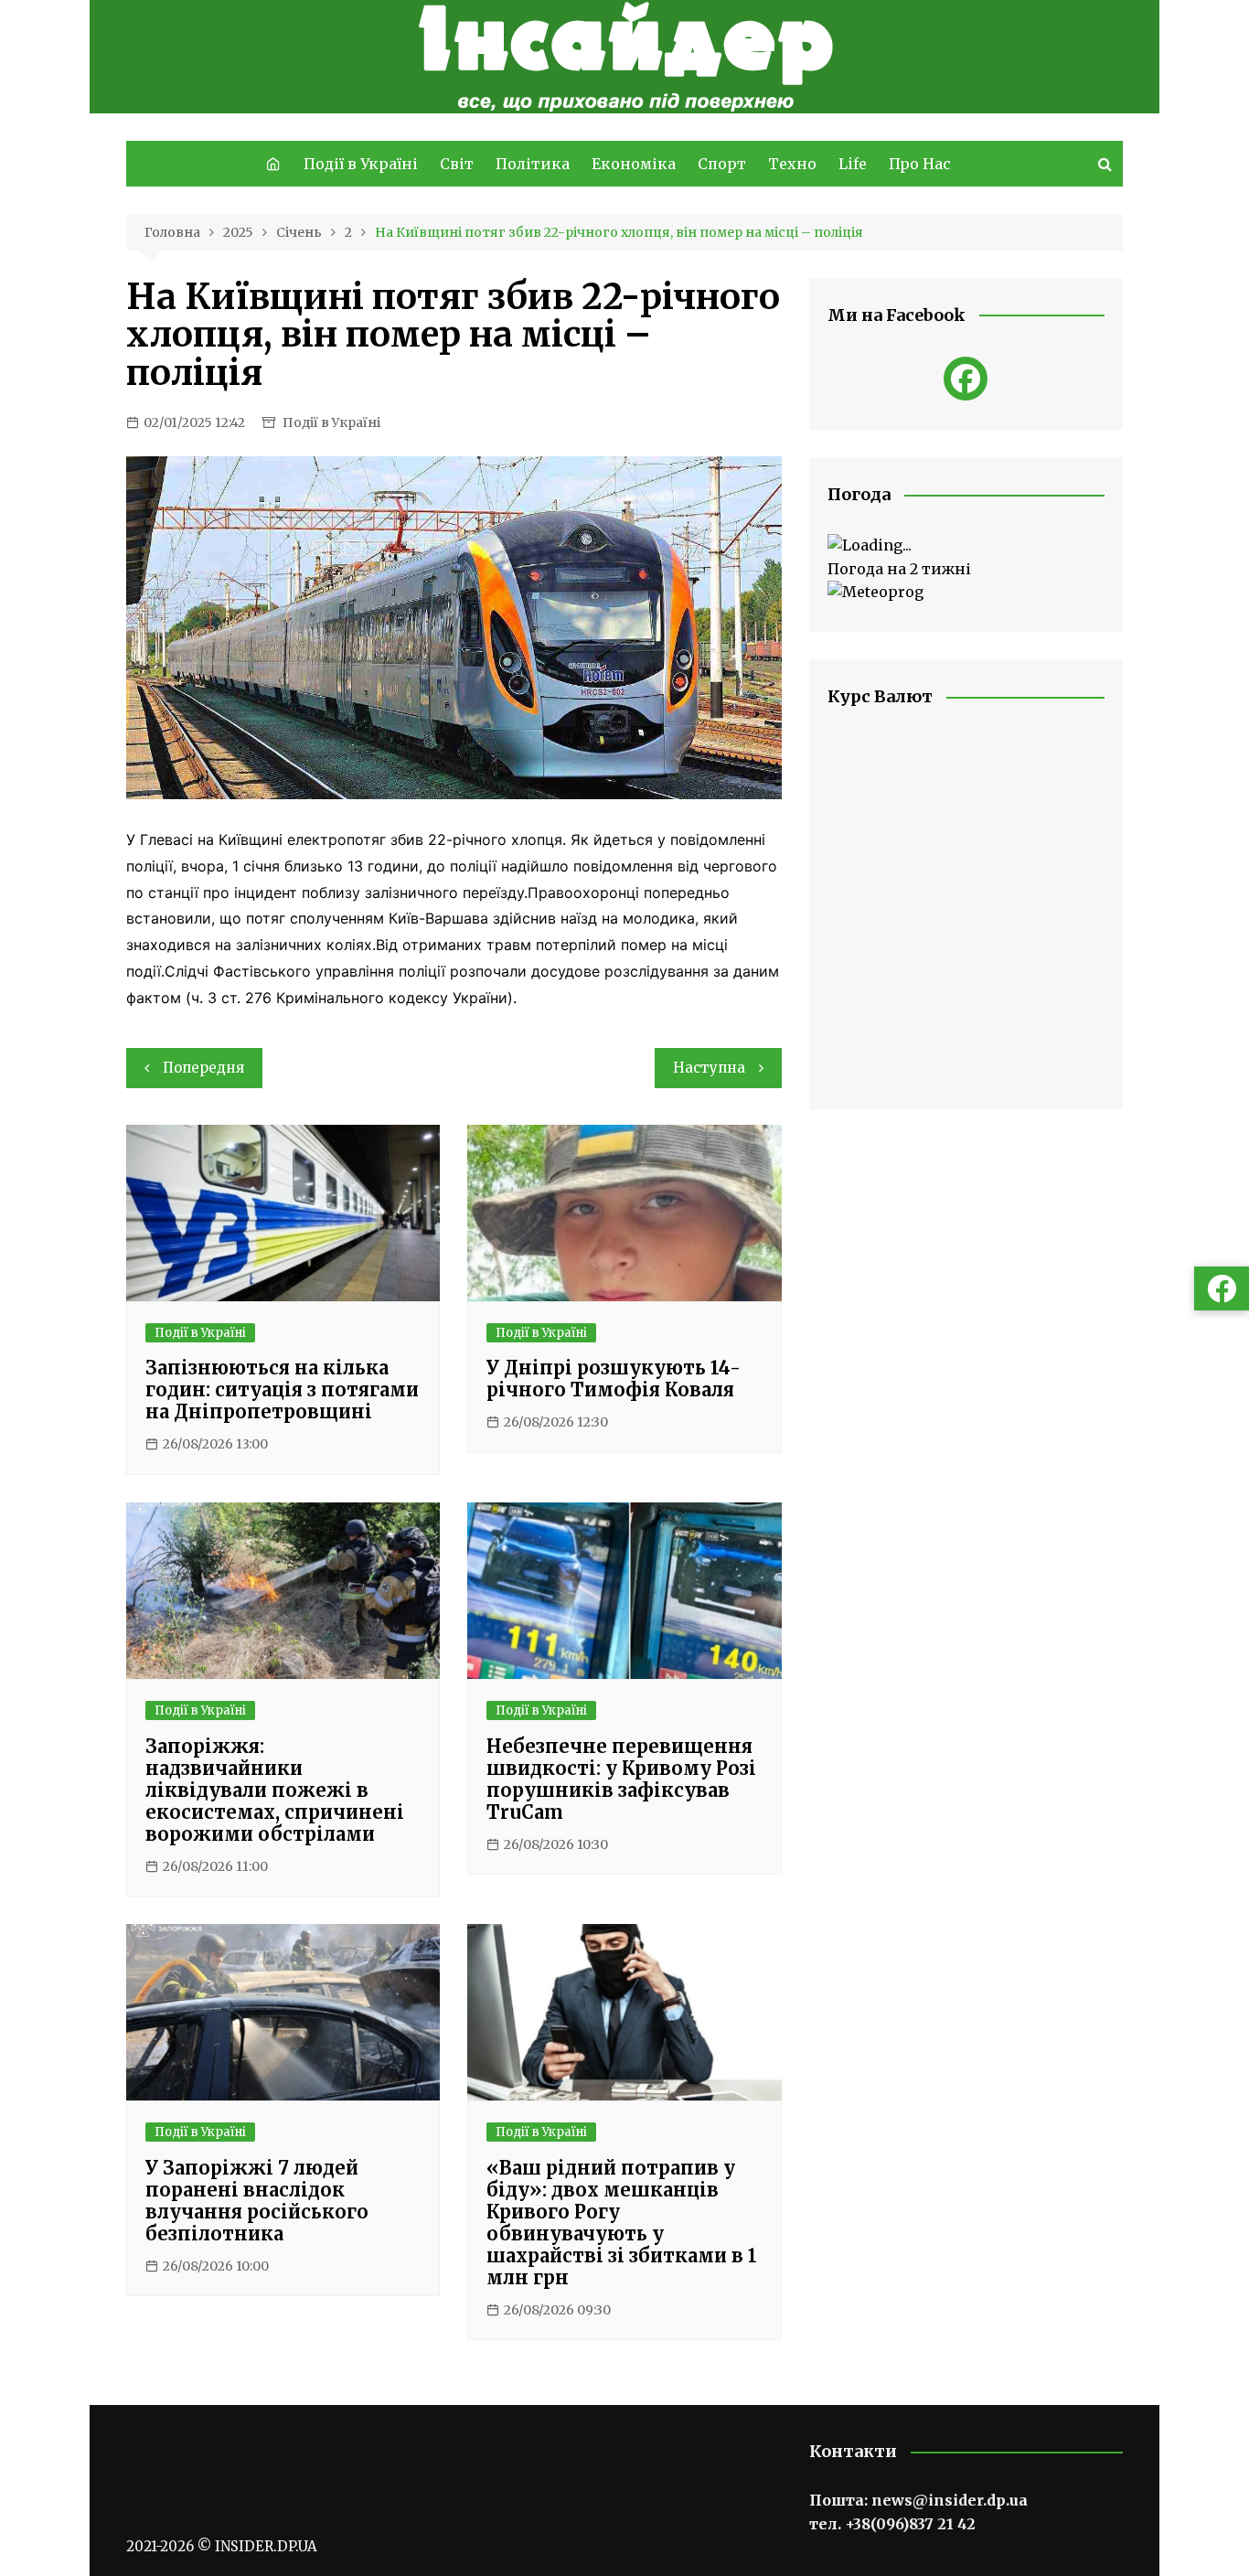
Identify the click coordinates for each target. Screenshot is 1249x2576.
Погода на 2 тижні (899, 569)
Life (853, 164)
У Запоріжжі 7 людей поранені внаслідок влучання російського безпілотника (257, 2201)
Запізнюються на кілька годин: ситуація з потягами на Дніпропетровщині (282, 1390)
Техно (792, 164)
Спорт (722, 164)
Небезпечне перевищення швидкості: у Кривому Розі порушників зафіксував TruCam (621, 1779)
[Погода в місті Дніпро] (966, 546)
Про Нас (920, 164)
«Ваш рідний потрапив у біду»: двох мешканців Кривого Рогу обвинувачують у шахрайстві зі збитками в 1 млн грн (622, 2223)
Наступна (709, 1068)
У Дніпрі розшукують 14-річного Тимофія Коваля (614, 1379)
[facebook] (966, 379)
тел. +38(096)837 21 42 (892, 2524)
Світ (457, 164)
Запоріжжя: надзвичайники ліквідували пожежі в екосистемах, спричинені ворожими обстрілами (275, 1790)
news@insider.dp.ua (950, 2500)
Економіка (634, 164)
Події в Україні (361, 164)
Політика (533, 164)
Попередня (203, 1068)
